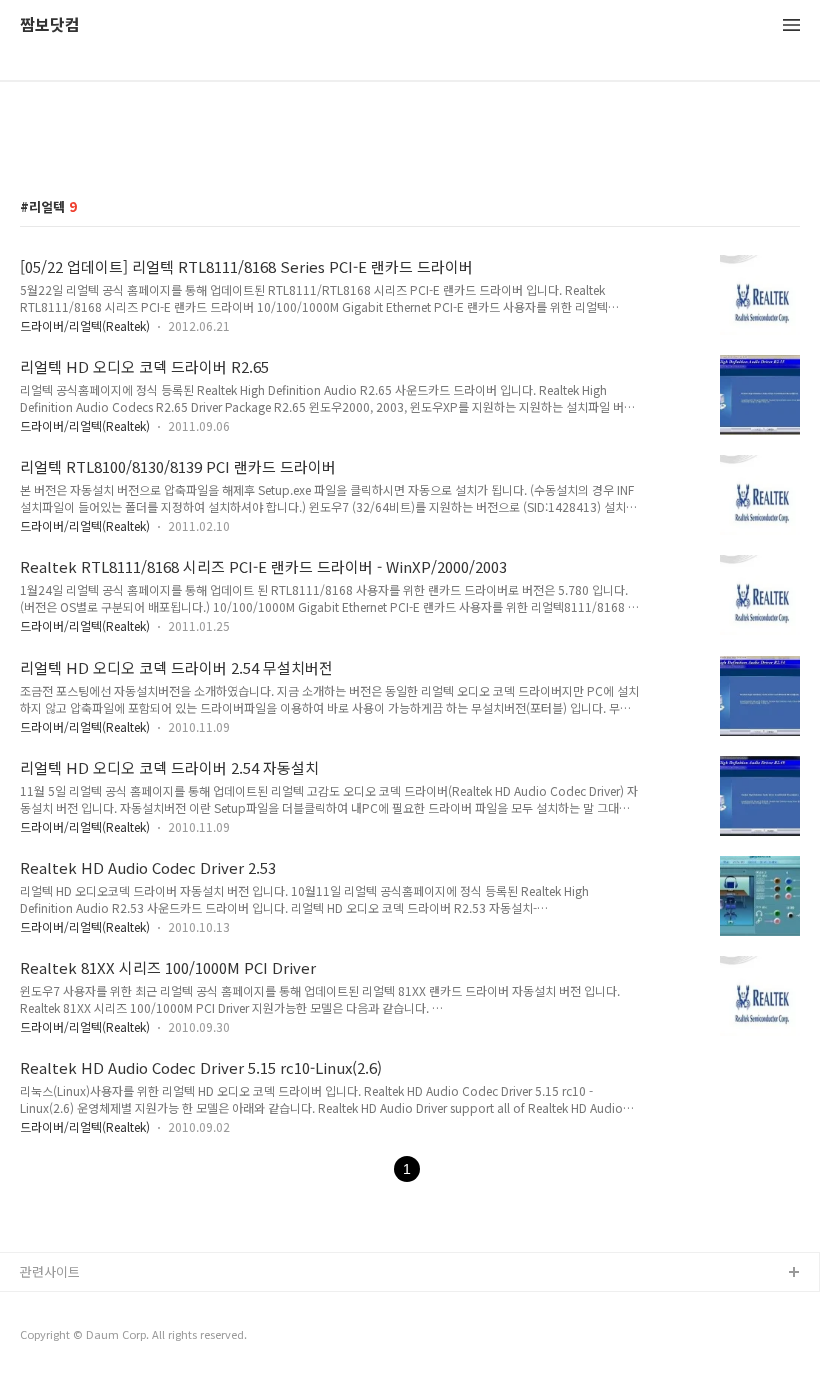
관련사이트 (50, 1271)
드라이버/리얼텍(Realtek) (85, 325)
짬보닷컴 (50, 25)
